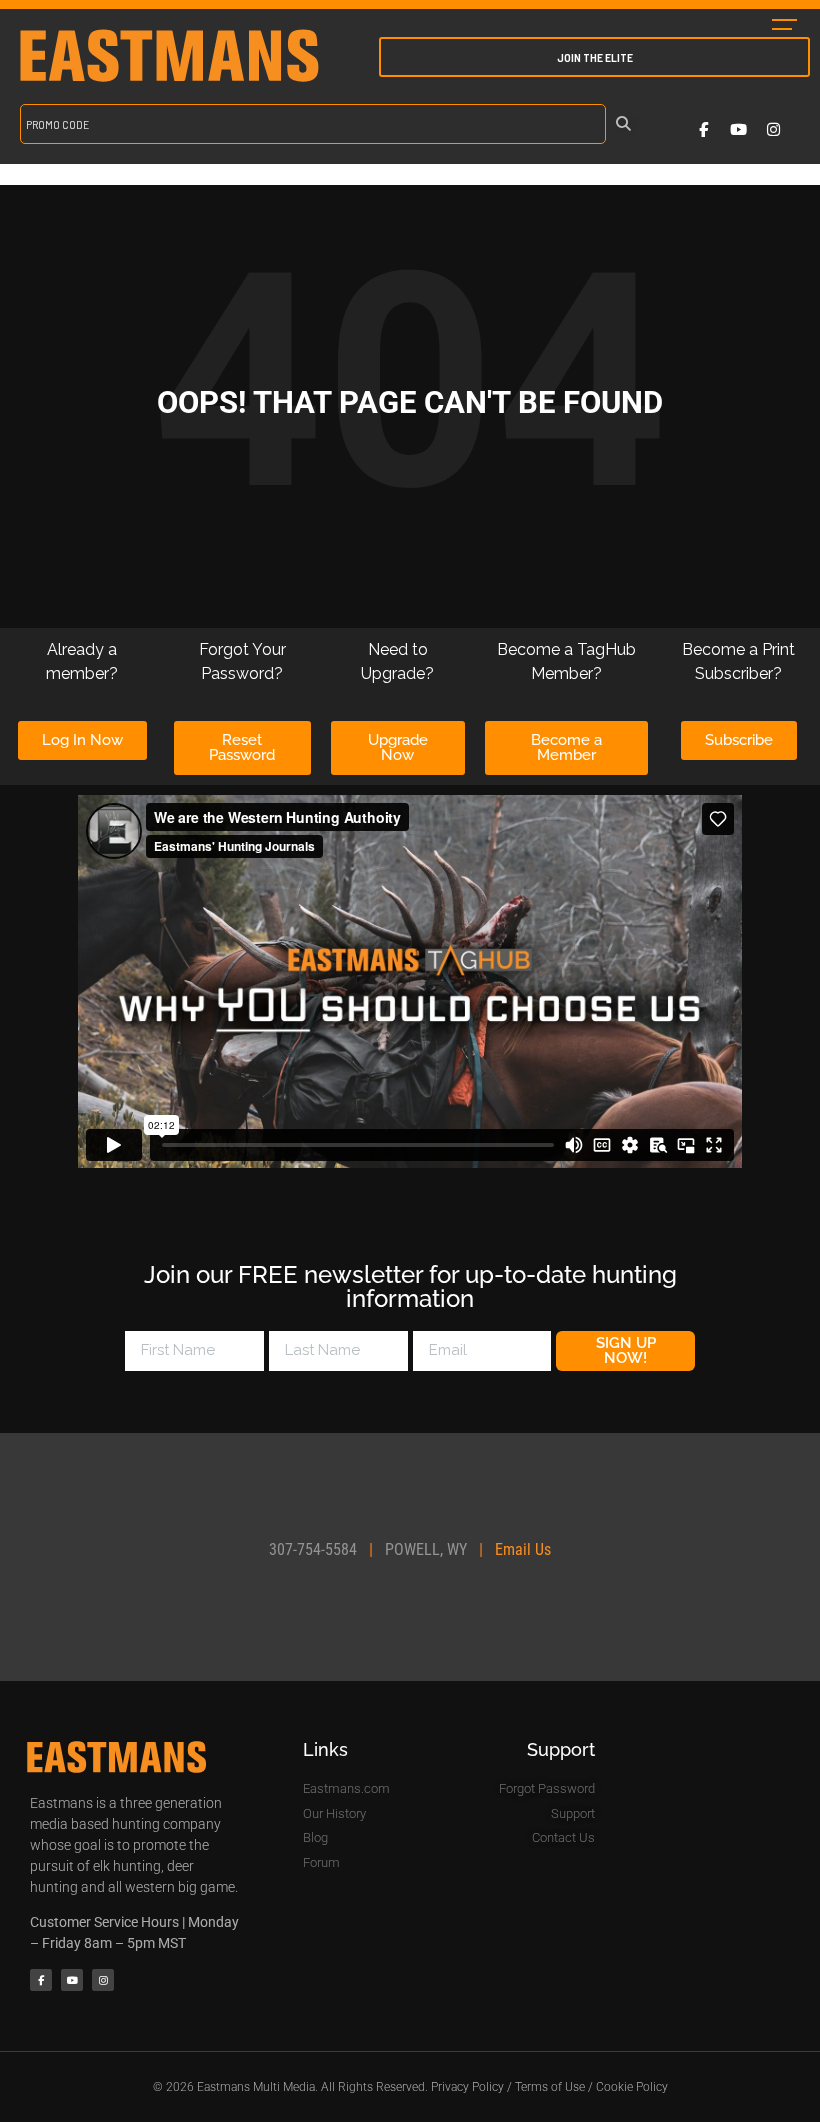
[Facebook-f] (703, 129)
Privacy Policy (467, 2087)
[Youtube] (738, 129)
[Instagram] (773, 129)
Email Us (523, 1549)
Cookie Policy (632, 2087)
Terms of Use (550, 2087)
